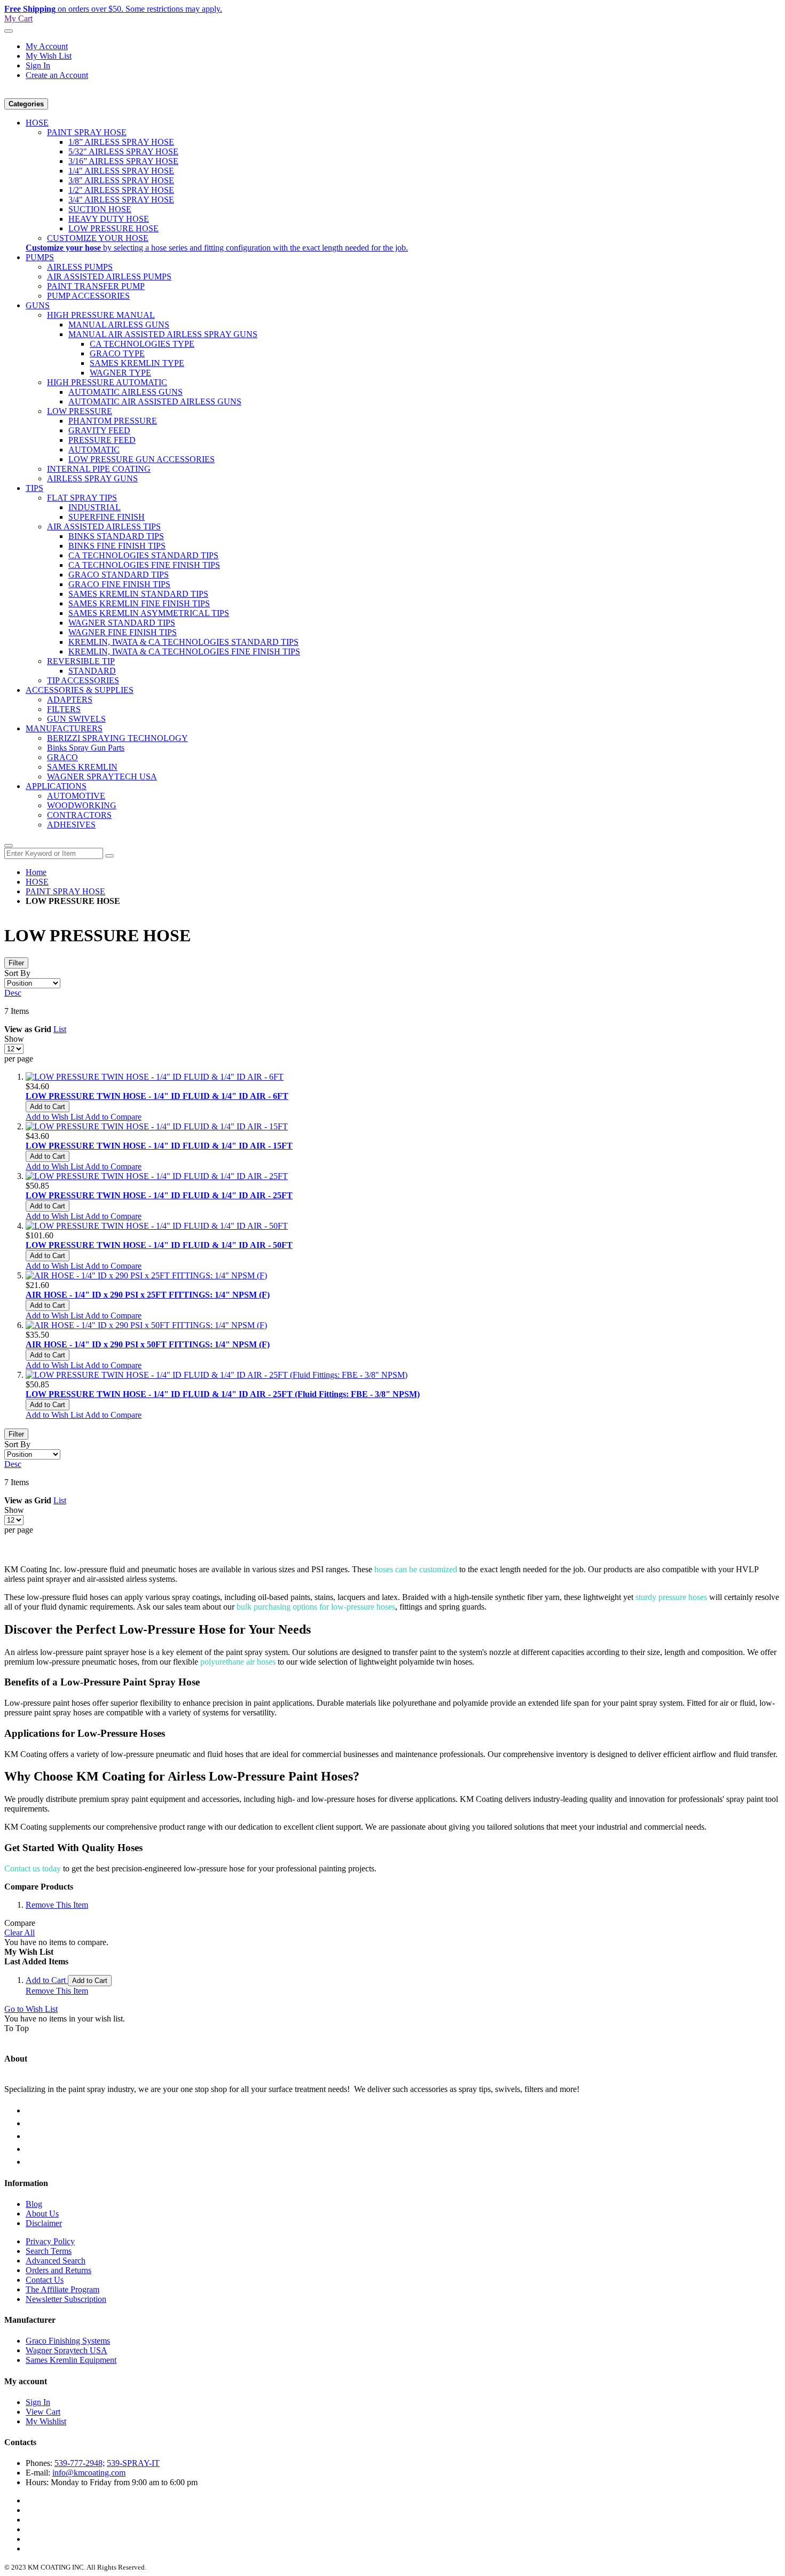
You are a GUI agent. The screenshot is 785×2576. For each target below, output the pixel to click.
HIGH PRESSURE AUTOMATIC (107, 382)
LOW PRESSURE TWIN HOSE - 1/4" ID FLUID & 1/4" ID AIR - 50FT (159, 1245)
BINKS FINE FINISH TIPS (117, 546)
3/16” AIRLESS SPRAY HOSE (123, 161)
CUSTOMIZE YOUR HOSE (98, 238)
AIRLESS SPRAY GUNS (92, 478)
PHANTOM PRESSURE (113, 421)
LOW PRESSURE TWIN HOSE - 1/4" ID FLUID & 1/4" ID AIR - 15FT (159, 1146)
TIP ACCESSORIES (83, 680)
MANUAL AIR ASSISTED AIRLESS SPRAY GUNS (163, 334)
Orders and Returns (58, 2270)
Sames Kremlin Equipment (71, 2360)
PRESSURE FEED (102, 440)
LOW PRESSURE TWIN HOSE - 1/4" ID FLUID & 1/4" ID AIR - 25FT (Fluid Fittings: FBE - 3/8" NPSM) (223, 1394)
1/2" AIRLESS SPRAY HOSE (121, 190)
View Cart (43, 2412)
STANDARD (92, 671)
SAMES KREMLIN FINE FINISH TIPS (139, 603)
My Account (47, 46)
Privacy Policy (50, 2241)
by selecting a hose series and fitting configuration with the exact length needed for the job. (217, 248)
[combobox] (54, 853)
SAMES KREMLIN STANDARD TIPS (138, 594)
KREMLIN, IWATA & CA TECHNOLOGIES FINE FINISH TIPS (184, 651)
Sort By (17, 973)
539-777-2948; (80, 2463)
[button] (55, 1117)
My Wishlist (46, 2421)
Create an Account (57, 75)
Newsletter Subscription (66, 2299)
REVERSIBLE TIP (81, 661)
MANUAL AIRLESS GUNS (119, 325)
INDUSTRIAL (95, 507)
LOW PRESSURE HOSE (113, 228)
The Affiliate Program (62, 2289)
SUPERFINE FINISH (107, 517)
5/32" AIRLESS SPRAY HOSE (123, 151)
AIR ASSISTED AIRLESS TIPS (104, 526)
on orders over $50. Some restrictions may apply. (113, 9)
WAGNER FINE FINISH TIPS (123, 632)
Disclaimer (44, 2223)
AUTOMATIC (94, 450)
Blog (34, 2204)
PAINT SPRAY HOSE (87, 132)
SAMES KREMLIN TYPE (137, 363)
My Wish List (49, 56)
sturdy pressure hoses (671, 1597)
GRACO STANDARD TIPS (119, 575)
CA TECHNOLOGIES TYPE (142, 344)
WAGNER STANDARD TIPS (122, 623)
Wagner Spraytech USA (66, 2350)
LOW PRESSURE (80, 411)
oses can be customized (416, 1569)
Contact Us (45, 2280)
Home (36, 872)
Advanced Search (56, 2261)
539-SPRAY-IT (133, 2463)
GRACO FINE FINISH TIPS (119, 584)
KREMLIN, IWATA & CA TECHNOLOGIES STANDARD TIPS (183, 642)
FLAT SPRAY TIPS (82, 498)
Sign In (38, 65)
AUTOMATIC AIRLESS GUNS (125, 392)
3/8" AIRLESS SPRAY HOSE (121, 180)
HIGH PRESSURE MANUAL (101, 315)
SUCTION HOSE (100, 209)
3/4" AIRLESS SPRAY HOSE (121, 200)
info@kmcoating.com (89, 2473)
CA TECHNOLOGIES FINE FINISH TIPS (144, 565)
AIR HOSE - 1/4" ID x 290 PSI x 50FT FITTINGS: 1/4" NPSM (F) (148, 1344)
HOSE (37, 882)
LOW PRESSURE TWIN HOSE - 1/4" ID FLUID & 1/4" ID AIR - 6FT (157, 1096)
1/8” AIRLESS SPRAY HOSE (121, 142)
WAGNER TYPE (120, 373)
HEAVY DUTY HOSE (109, 219)
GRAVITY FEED (99, 430)
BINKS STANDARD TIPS (116, 536)
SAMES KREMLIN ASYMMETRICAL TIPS (149, 613)
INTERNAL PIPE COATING (99, 469)
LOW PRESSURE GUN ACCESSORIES (142, 459)
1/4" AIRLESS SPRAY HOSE (121, 171)
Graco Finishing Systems (68, 2341)
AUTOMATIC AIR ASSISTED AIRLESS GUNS (155, 401)
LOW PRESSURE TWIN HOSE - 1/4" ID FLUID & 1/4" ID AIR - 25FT (159, 1195)
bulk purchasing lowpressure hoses (316, 1607)
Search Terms (49, 2251)
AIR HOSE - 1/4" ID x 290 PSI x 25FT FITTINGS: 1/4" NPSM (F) (148, 1295)
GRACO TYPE (117, 353)
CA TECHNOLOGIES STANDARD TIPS (143, 555)
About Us (42, 2214)
